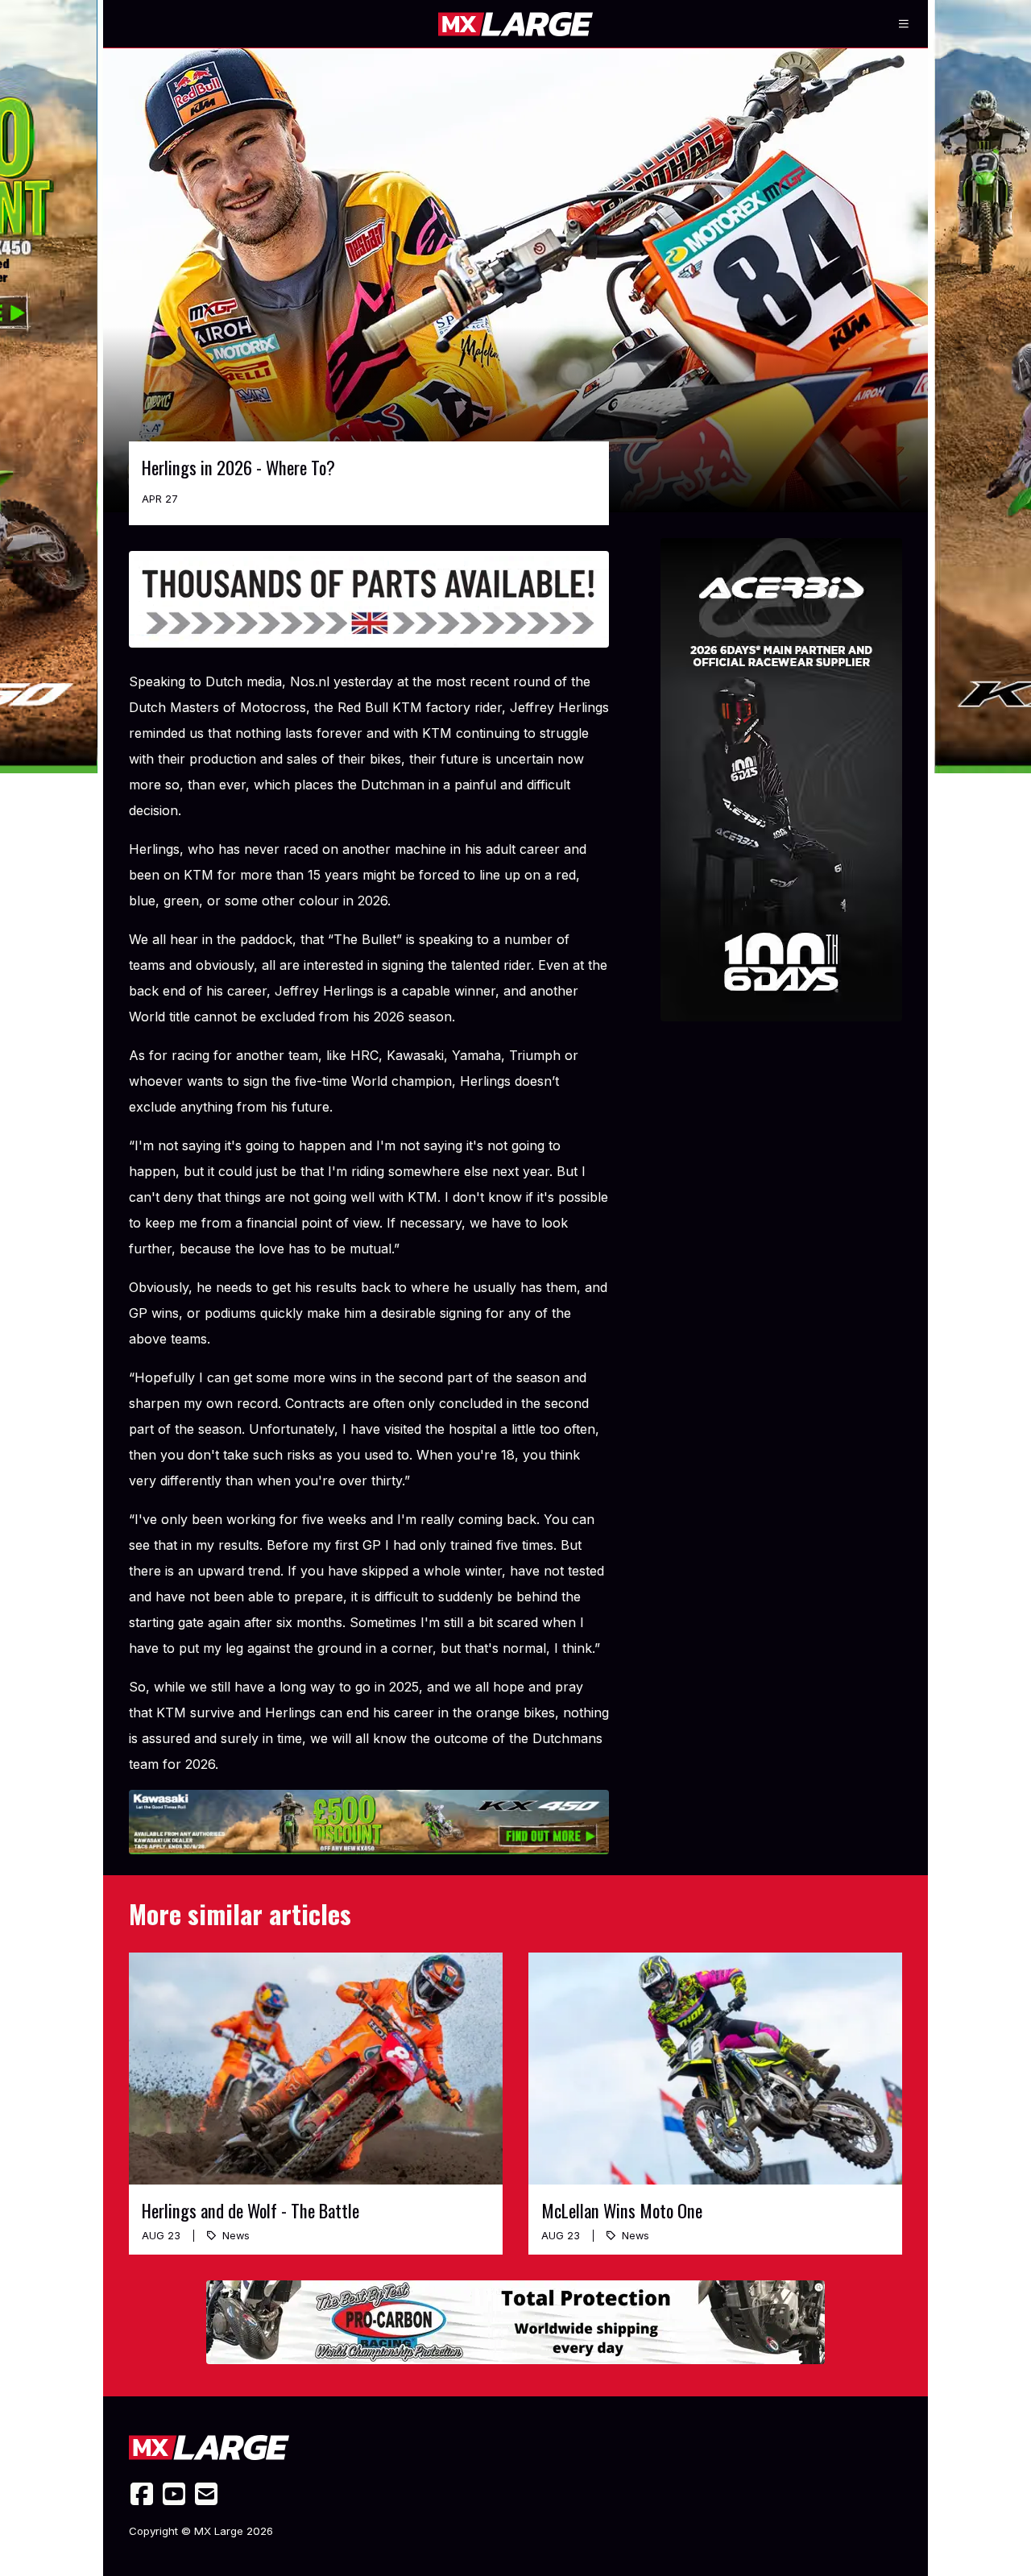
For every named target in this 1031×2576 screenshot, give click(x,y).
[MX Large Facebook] (142, 2494)
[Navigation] (904, 24)
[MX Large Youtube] (174, 2494)
